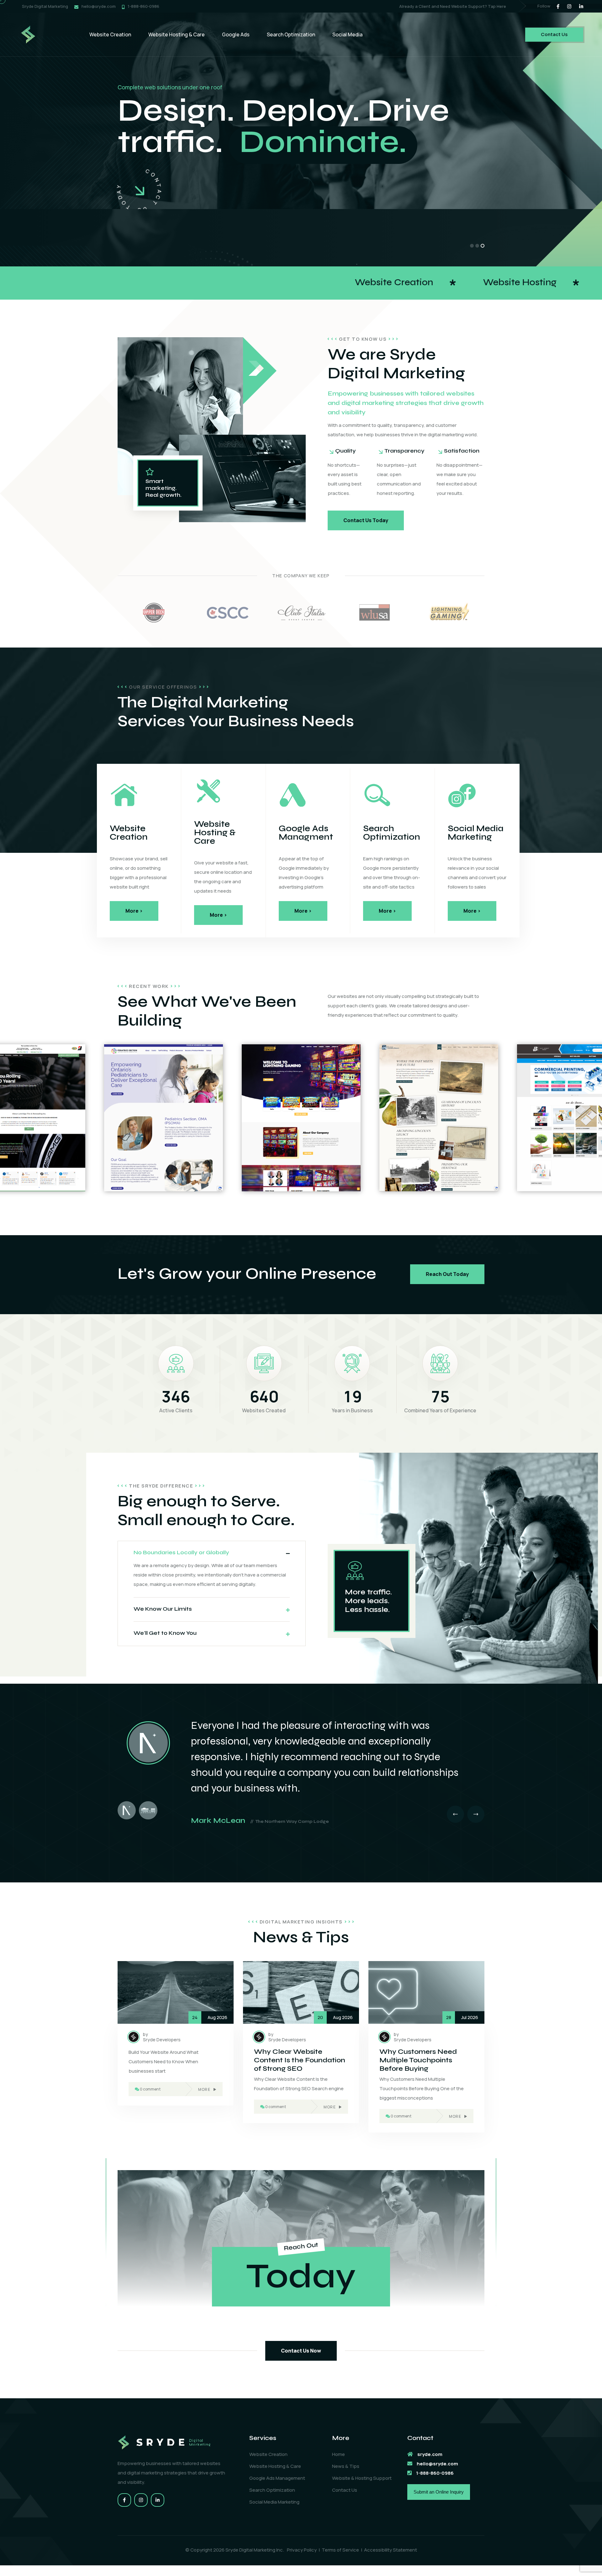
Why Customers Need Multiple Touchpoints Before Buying (418, 2060)
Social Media (347, 34)
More (204, 2089)
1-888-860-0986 (143, 6)
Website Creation (110, 34)
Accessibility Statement (391, 2550)
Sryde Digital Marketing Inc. (255, 2550)
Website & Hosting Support (362, 2478)
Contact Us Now (301, 2351)
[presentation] (455, 1814)
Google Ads (236, 34)
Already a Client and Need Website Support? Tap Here (453, 6)
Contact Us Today (366, 520)
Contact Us (554, 34)
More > (134, 911)
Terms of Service (340, 2550)
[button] (472, 246)
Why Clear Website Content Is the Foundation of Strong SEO (300, 2060)
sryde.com (430, 2454)
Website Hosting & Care (177, 34)
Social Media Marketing (274, 2502)
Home (338, 2454)
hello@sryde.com (99, 6)
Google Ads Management (277, 2478)
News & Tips (346, 2466)
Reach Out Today (447, 1274)
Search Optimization (291, 34)
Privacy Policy (302, 2550)
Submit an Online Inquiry (439, 2492)
